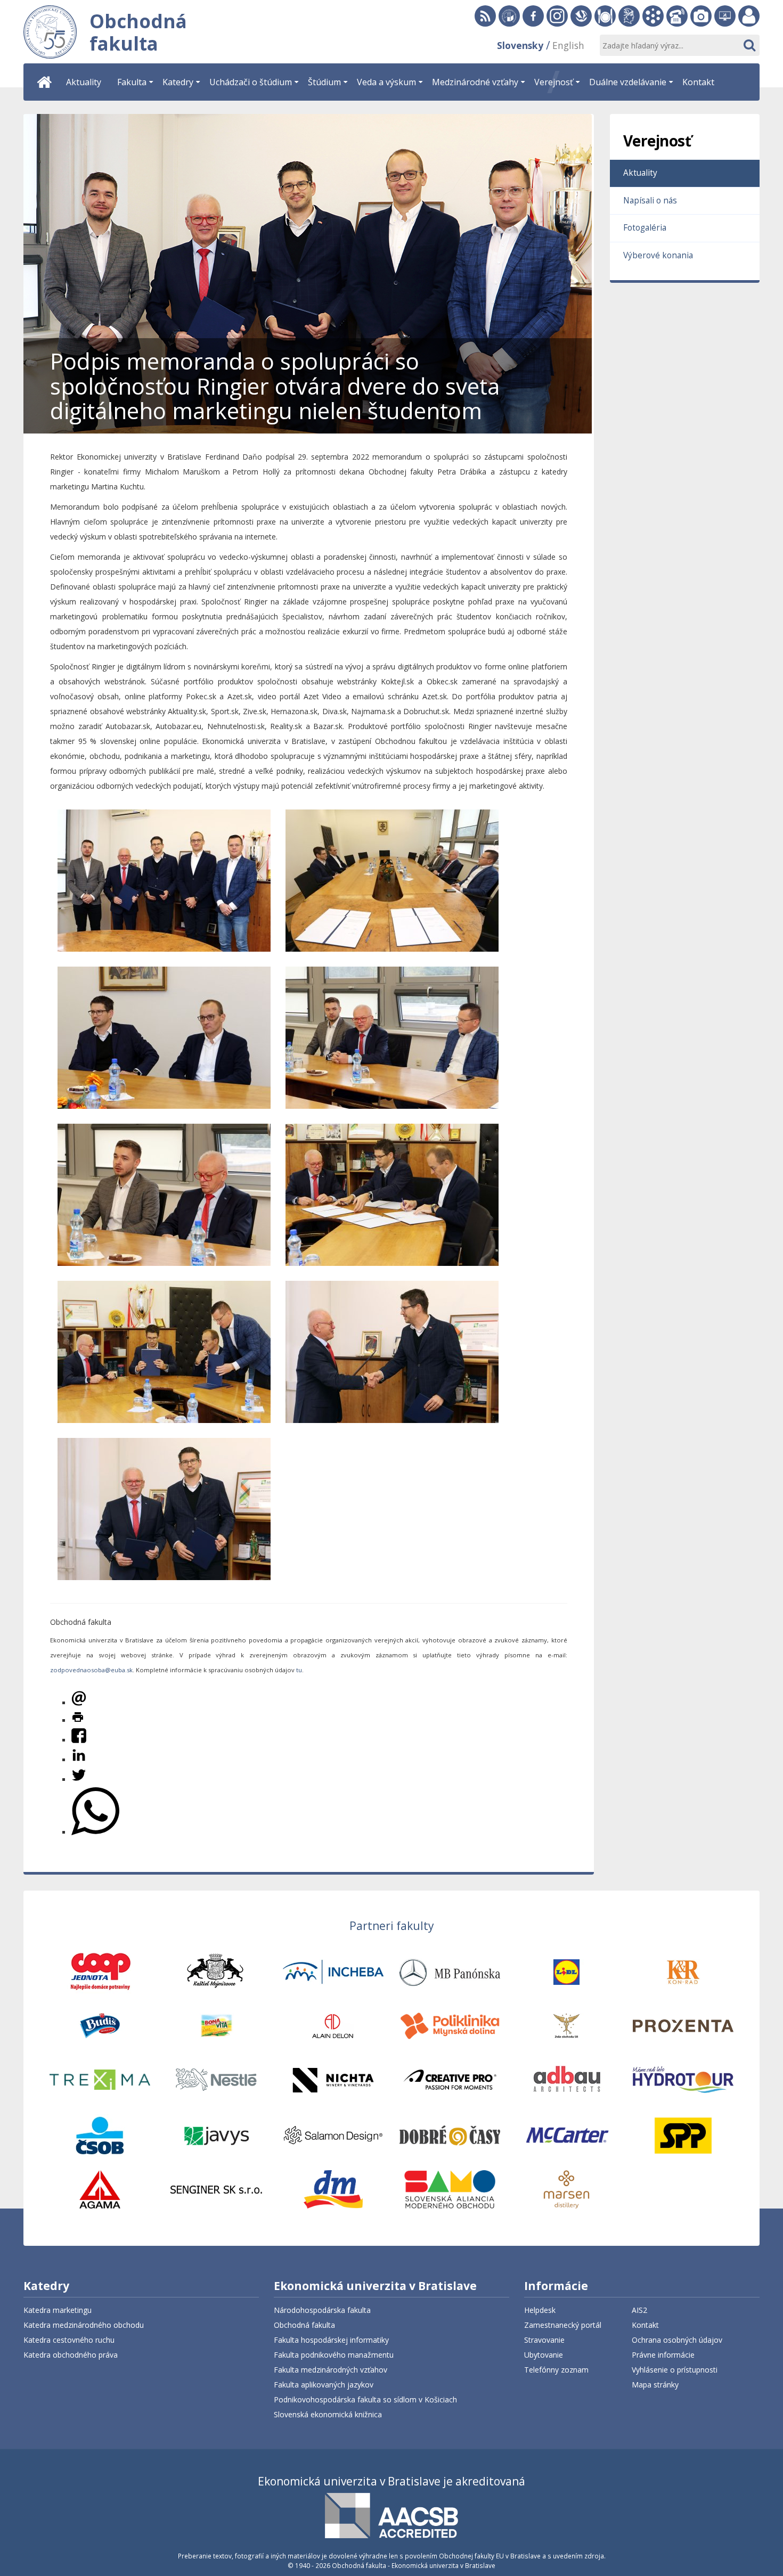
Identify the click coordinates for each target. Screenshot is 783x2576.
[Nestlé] (217, 2079)
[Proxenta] (683, 2025)
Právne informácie (663, 2355)
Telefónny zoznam (677, 16)
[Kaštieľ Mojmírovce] (217, 1971)
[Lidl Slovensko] (566, 1971)
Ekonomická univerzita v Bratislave (375, 2287)
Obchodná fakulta (304, 2325)
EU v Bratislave (509, 16)
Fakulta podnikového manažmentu (334, 2355)
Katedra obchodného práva (71, 2355)
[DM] (333, 2189)
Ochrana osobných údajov (677, 2340)
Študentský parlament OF (629, 16)
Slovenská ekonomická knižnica (581, 16)
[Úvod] (45, 82)
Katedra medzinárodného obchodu (84, 2325)
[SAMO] (450, 2189)
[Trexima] (100, 2079)
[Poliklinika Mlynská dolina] (450, 2025)
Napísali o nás (650, 201)
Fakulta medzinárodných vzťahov (331, 2370)
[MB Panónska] (450, 1971)
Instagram (557, 16)
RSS (485, 16)
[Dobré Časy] (450, 2135)
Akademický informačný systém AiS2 (653, 16)
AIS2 (639, 2310)
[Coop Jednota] (100, 1971)
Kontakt (645, 2325)
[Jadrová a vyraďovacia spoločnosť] (217, 2135)
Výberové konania (658, 255)
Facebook (533, 16)
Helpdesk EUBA (725, 16)
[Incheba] (333, 1971)
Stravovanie (605, 16)
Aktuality (640, 173)
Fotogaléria (701, 16)
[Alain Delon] (333, 2025)
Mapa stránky (655, 2385)
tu (299, 1670)
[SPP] (683, 2135)
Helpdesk (540, 2310)
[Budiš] (100, 2025)
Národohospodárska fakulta (322, 2310)
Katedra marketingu (58, 2310)
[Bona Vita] (217, 2025)
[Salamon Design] (333, 2135)
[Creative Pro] (450, 2079)
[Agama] (100, 2189)
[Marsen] (566, 2189)
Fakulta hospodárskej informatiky (331, 2340)
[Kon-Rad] (683, 1971)
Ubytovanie (544, 2355)
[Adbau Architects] (566, 2079)
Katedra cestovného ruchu (69, 2340)
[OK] (749, 45)
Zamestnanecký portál (749, 16)
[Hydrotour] (683, 2079)
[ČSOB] (100, 2135)
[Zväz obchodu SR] (566, 2025)
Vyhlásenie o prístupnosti (675, 2370)
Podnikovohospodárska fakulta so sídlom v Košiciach (365, 2399)
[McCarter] (566, 2135)
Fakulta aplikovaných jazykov (324, 2385)
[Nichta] (333, 2079)
